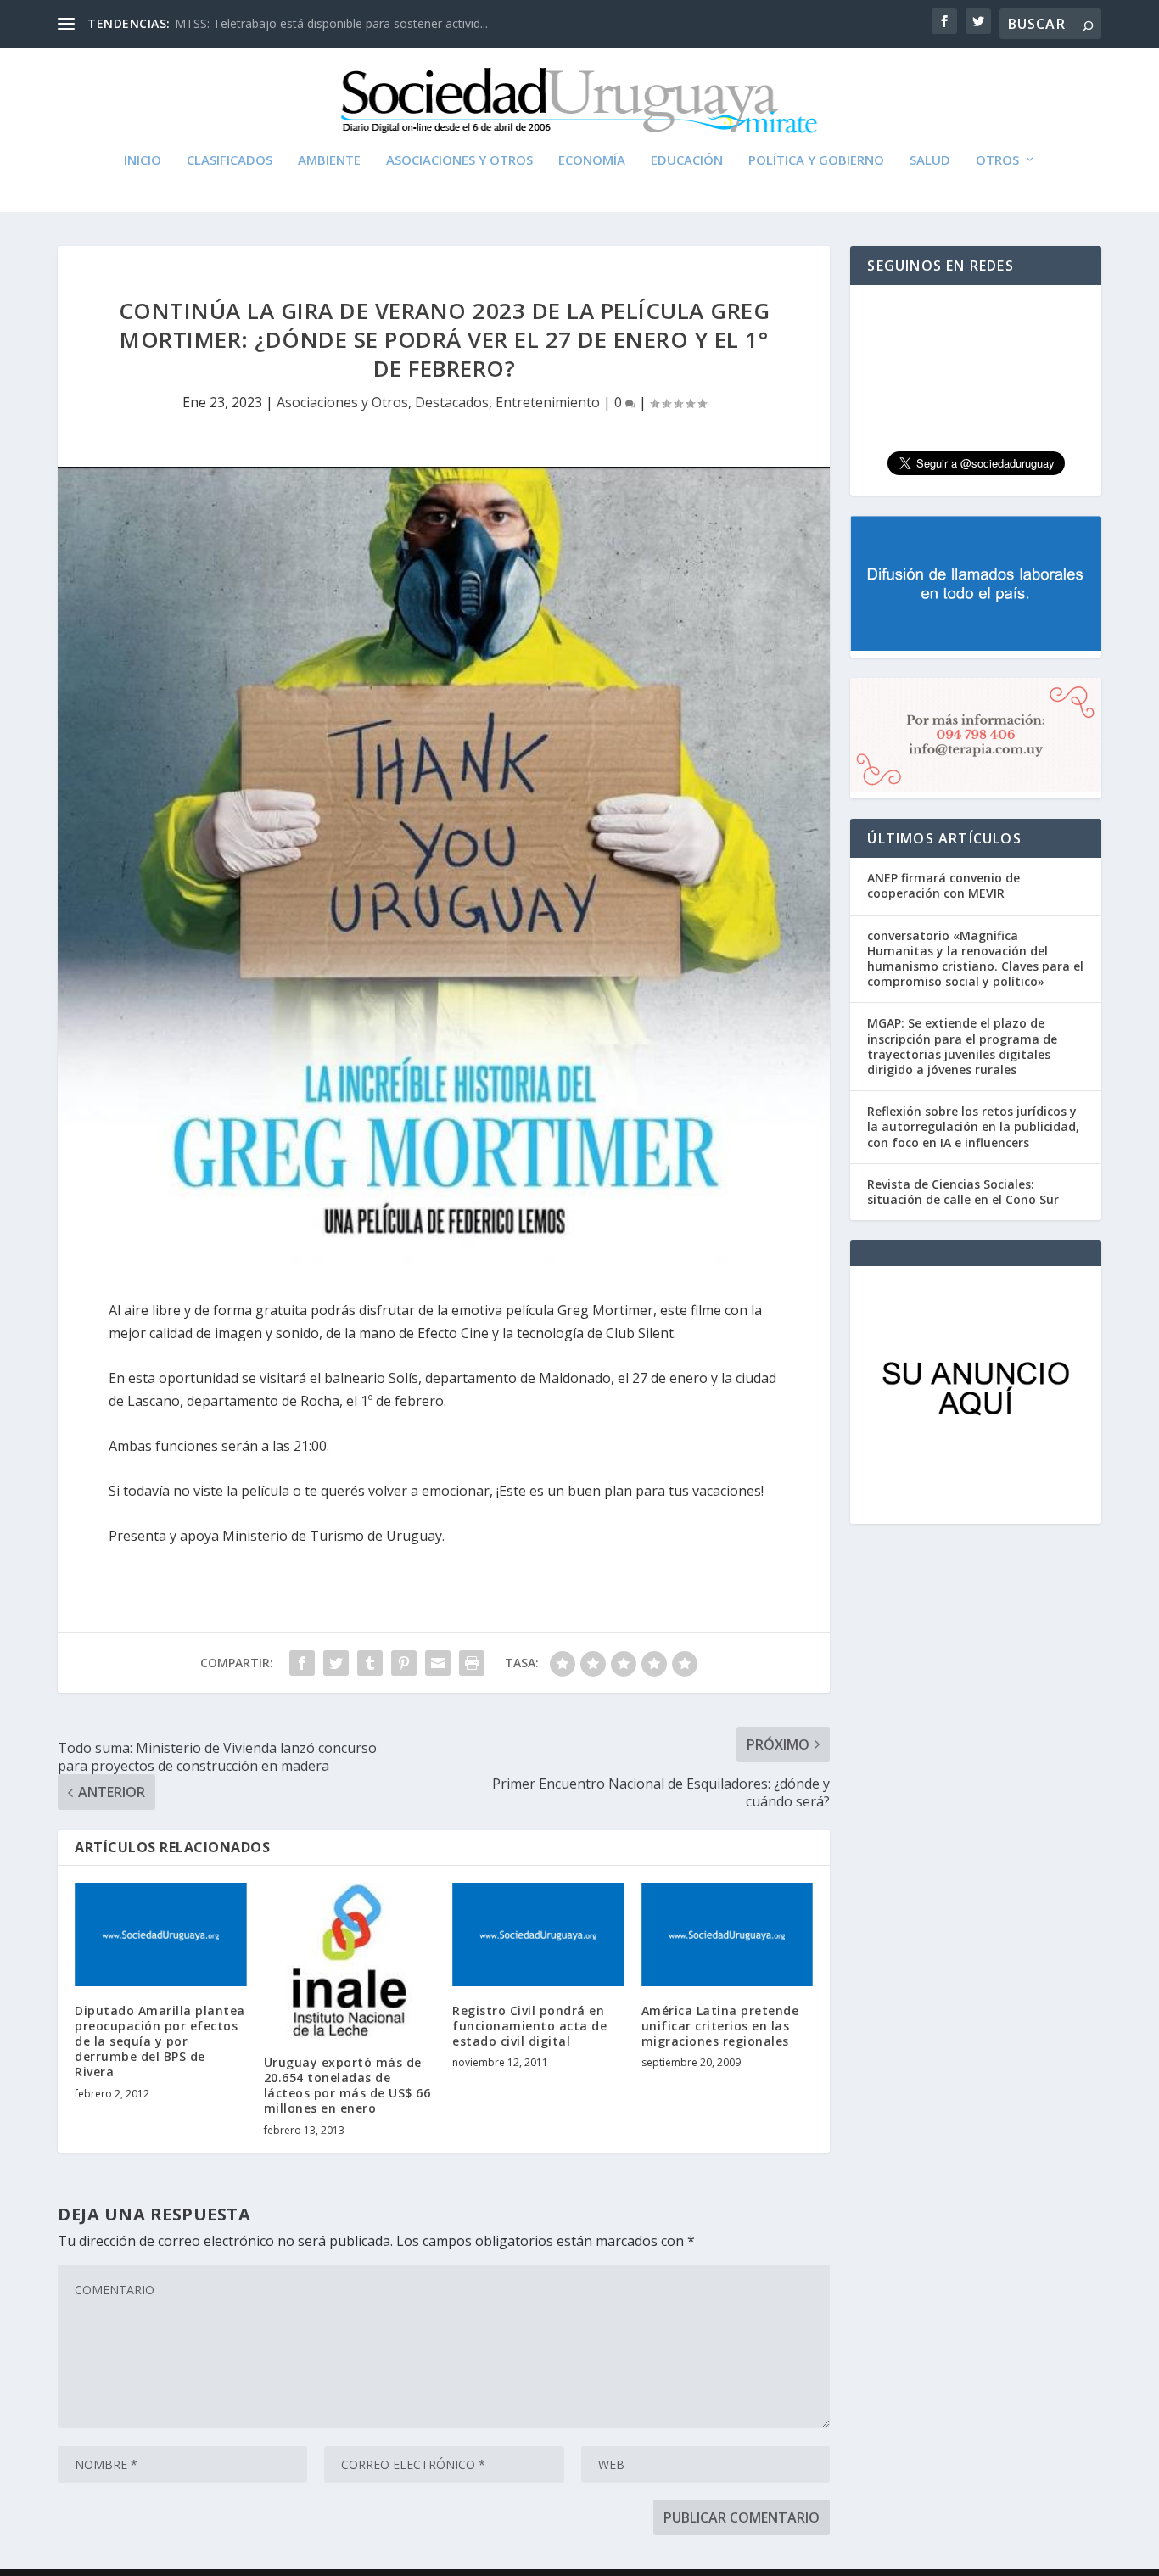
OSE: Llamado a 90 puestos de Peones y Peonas (309, 23)
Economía (592, 160)
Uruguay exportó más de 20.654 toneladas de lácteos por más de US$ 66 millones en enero (347, 2086)
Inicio (143, 160)
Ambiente (329, 160)
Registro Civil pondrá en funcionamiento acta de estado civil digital (529, 2026)
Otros (997, 160)
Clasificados (230, 160)
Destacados (452, 402)
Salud (930, 160)
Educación (687, 160)
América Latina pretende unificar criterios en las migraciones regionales (720, 2026)
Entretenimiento (548, 402)
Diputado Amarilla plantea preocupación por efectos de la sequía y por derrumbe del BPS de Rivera (160, 2041)
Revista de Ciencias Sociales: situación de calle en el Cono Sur (963, 1192)
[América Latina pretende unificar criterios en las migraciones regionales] (728, 1935)
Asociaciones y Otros (459, 160)
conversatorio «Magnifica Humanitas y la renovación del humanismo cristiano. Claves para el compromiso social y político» (975, 959)
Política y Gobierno (816, 160)
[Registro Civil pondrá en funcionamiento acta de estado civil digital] (538, 1935)
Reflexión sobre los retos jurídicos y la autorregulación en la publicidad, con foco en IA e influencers (973, 1126)
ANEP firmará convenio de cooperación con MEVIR (943, 885)
